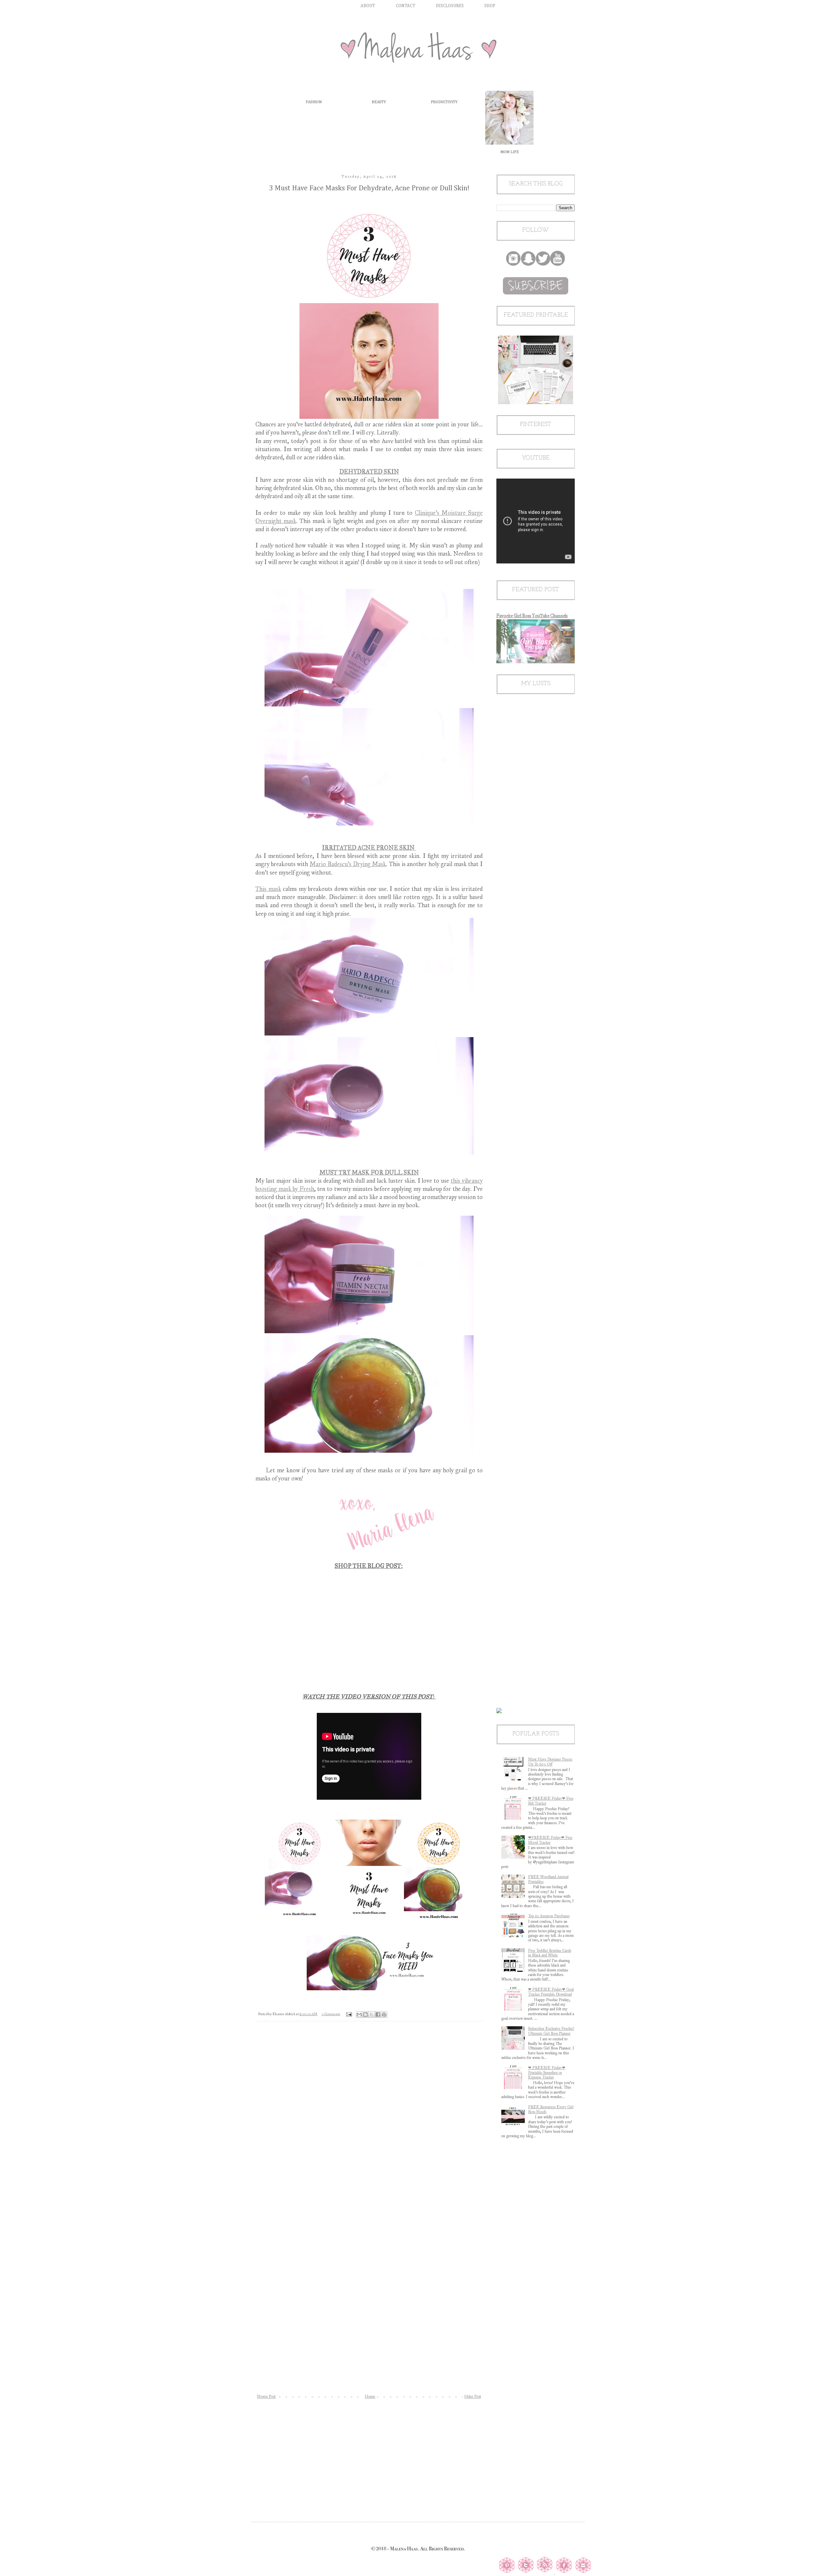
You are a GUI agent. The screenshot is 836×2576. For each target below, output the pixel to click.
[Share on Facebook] (564, 2572)
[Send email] (583, 2572)
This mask (268, 889)
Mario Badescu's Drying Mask (348, 864)
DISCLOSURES (450, 6)
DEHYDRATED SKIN (369, 472)
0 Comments (331, 2014)
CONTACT (406, 6)
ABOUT (368, 6)
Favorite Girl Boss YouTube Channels (532, 616)
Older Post (473, 2396)
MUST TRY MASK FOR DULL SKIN (369, 1173)
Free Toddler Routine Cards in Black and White (550, 1953)
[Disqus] (369, 2123)
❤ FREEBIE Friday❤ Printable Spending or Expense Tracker (547, 2072)
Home (370, 2396)
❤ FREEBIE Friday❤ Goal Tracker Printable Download (551, 1992)
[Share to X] (372, 2015)
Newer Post (266, 2396)
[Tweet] (525, 2572)
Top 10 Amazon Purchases (549, 1916)
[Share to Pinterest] (384, 2015)
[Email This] (359, 2015)
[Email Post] (349, 2014)
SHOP (490, 6)
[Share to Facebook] (378, 2015)
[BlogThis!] (365, 2015)
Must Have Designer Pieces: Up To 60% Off (550, 1762)
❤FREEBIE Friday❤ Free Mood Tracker (550, 1840)
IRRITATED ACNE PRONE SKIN (369, 848)
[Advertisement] (369, 2455)
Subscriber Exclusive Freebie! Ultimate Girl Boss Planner (551, 2031)
